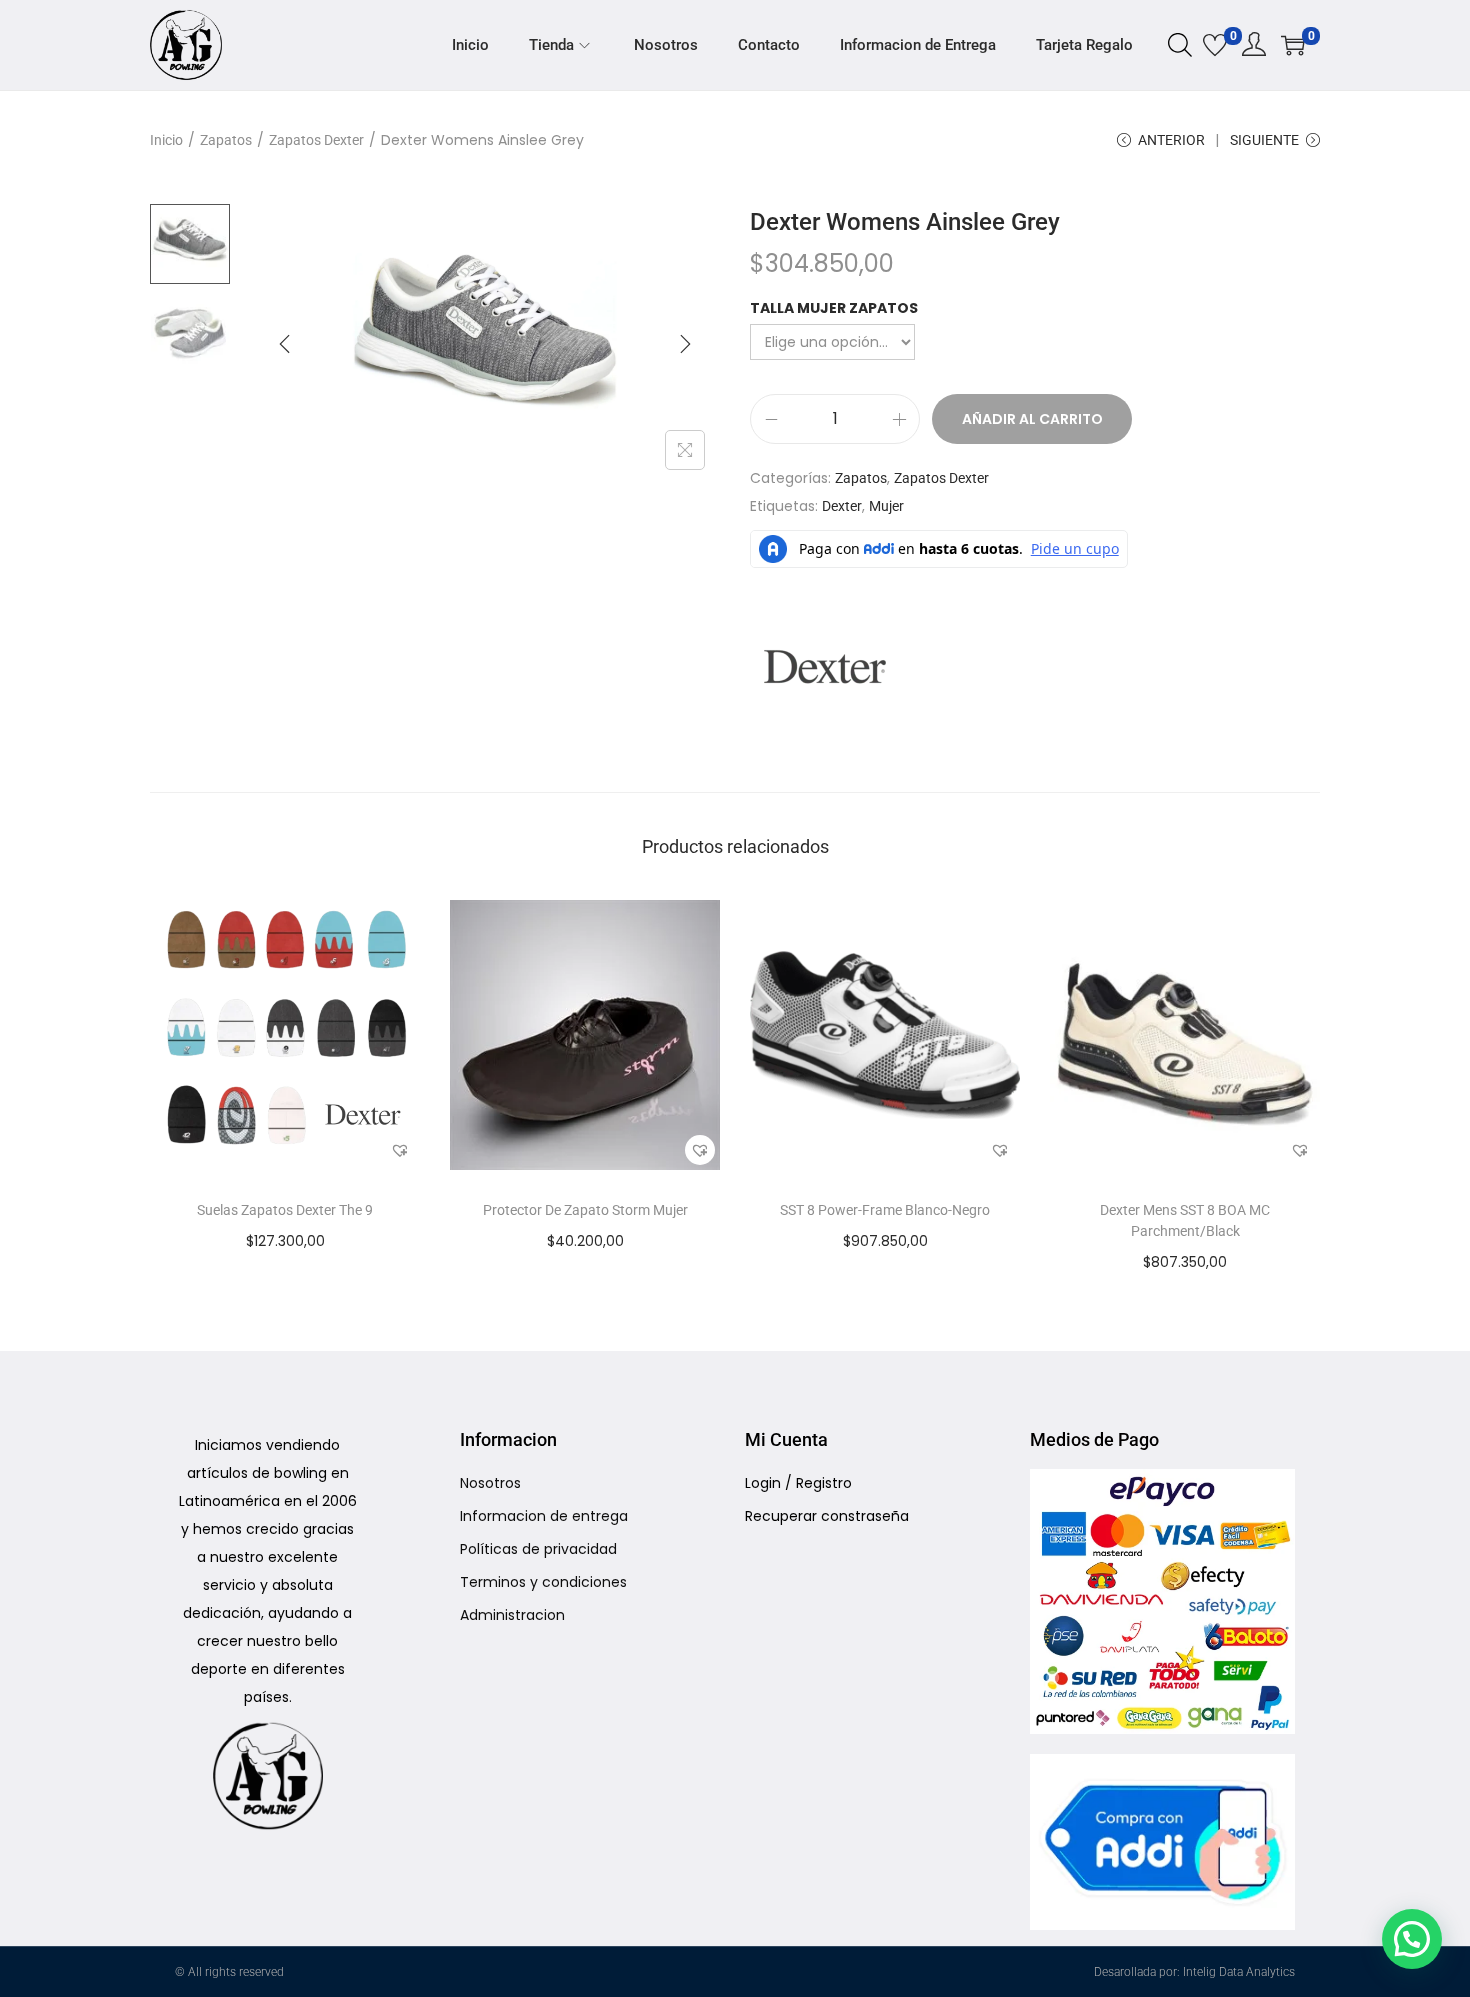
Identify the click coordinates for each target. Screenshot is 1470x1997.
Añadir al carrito (1032, 419)
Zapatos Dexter (316, 140)
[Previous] (285, 344)
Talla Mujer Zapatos (834, 308)
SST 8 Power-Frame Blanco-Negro (885, 1210)
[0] (1215, 45)
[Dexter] (825, 667)
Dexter (842, 506)
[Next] (685, 344)
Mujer (886, 506)
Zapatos (226, 140)
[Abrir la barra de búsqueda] (1180, 44)
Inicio (166, 140)
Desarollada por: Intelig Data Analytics (1194, 1972)
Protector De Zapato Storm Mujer (585, 1210)
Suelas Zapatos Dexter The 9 (285, 1210)
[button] (400, 1150)
